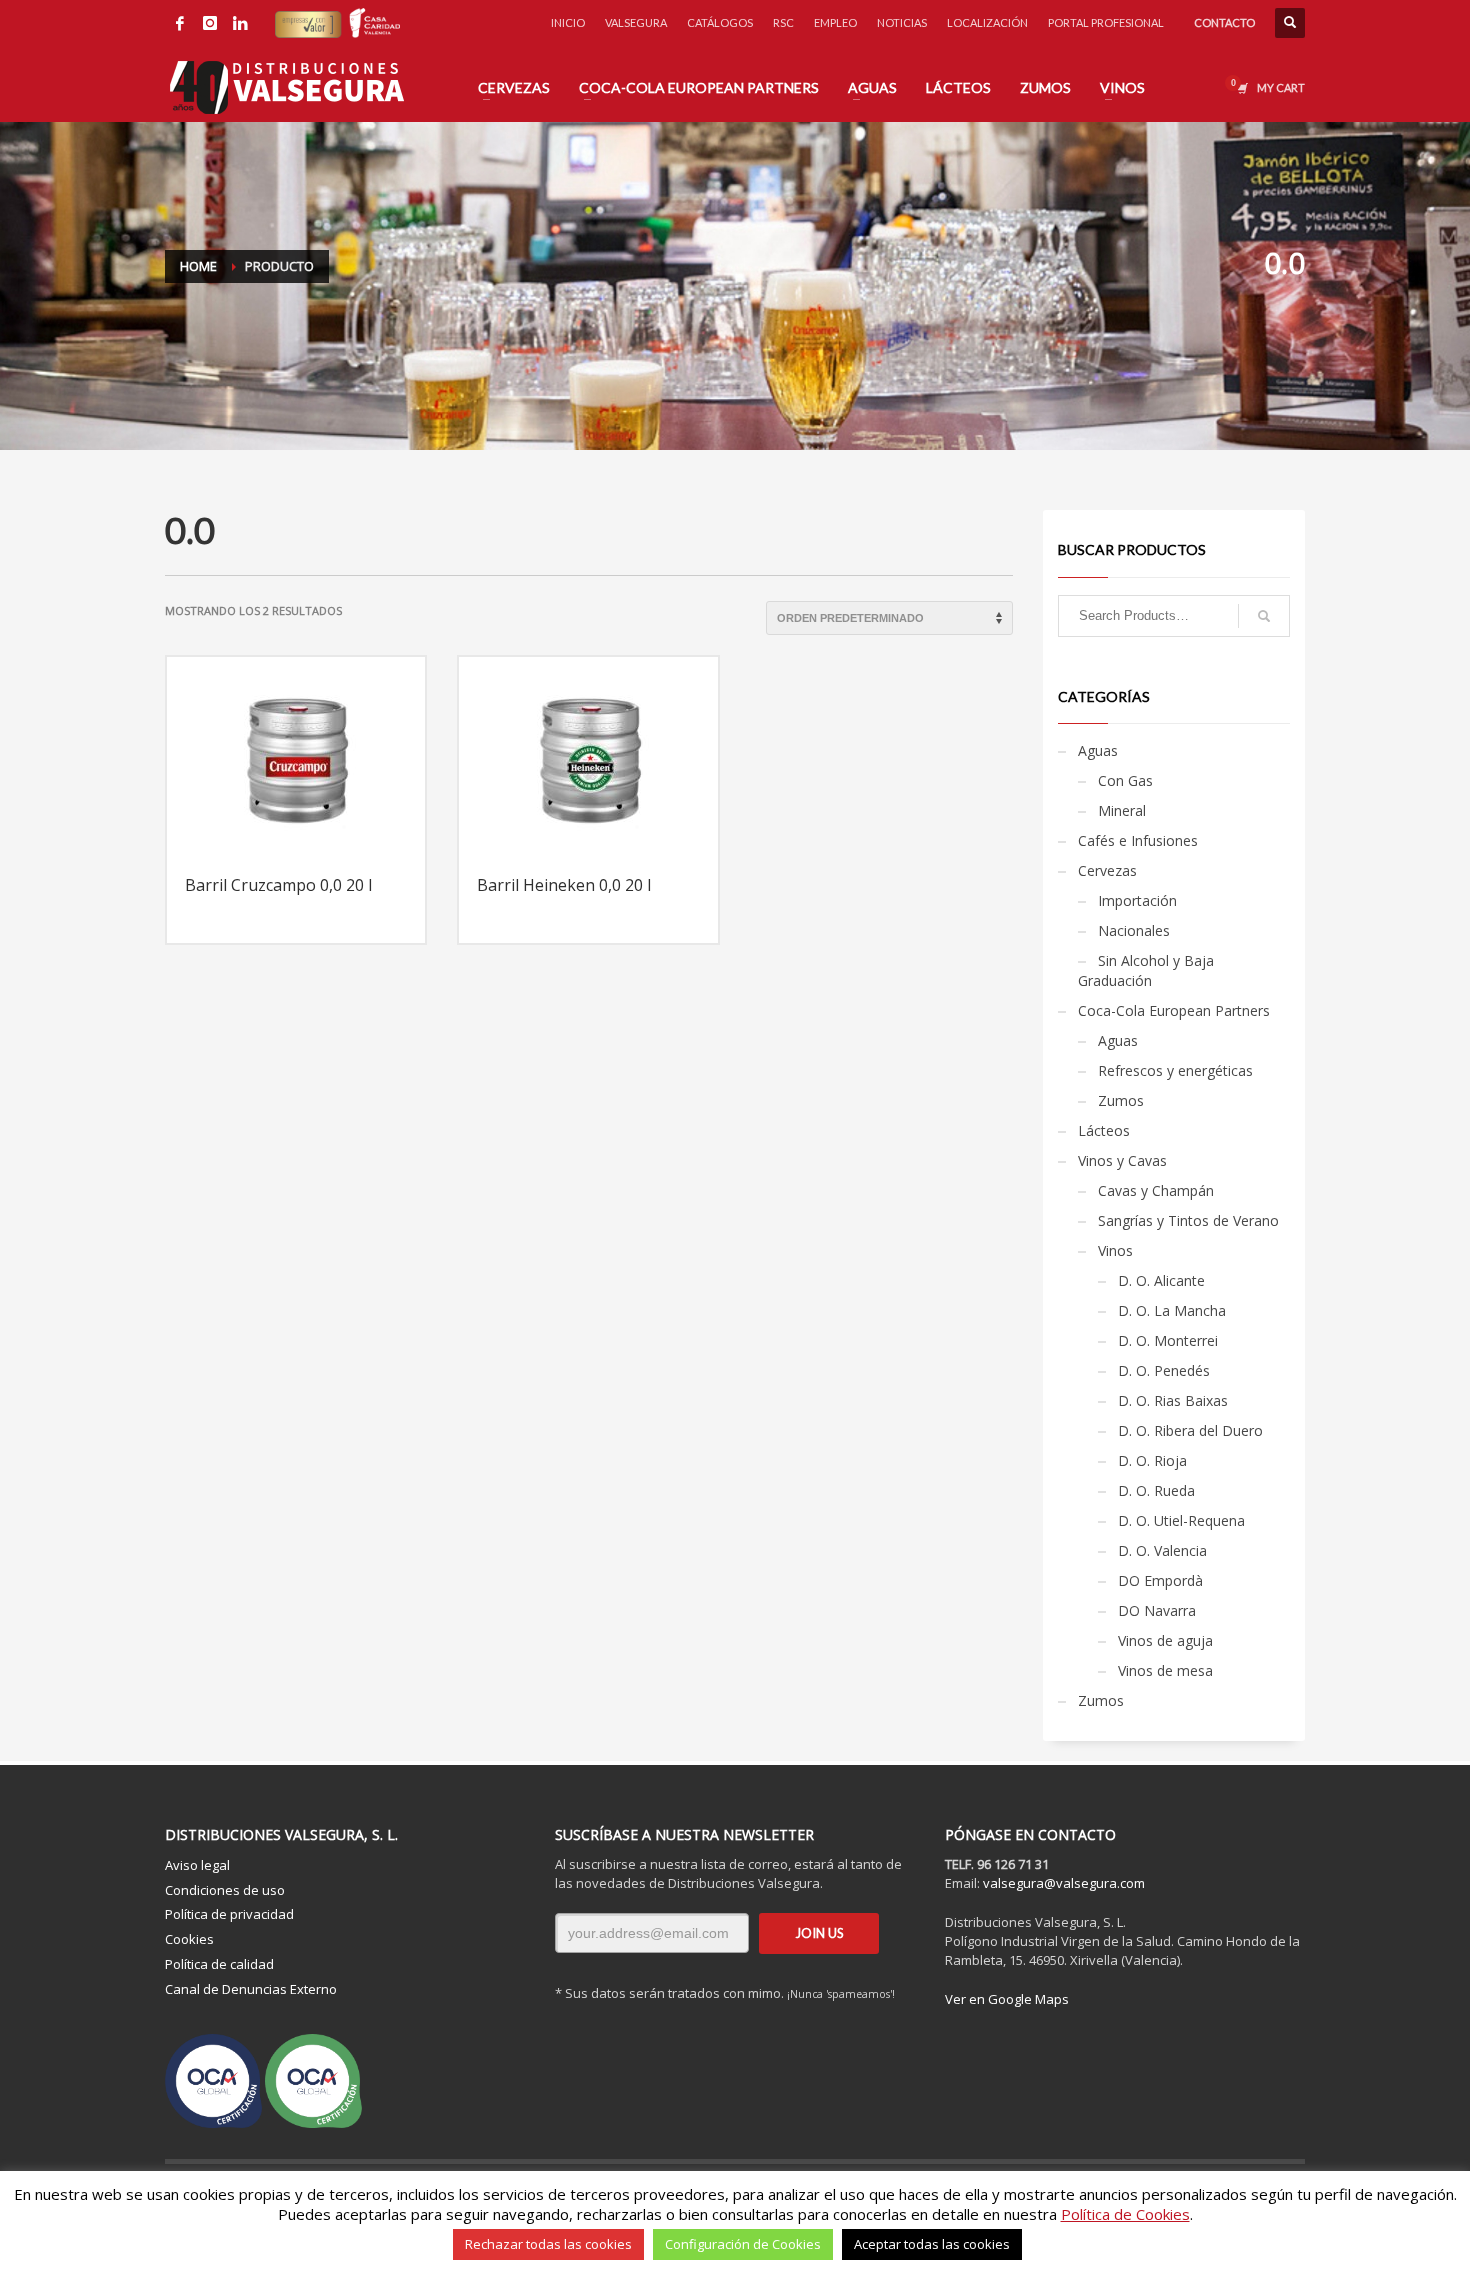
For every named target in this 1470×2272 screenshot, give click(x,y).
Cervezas (1107, 870)
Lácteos (1104, 1130)
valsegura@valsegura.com (1064, 1883)
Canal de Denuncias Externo (251, 1989)
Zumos (1121, 1100)
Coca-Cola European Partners (1174, 1010)
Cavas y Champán (1156, 1190)
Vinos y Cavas (1122, 1160)
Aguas (1098, 750)
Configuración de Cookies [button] (743, 2244)
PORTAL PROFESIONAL (1106, 22)
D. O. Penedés (1164, 1370)
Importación (1137, 900)
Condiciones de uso (225, 1890)
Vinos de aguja (1165, 1640)
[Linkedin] (240, 23)
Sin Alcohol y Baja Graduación (1146, 970)
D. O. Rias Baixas (1173, 1400)
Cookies (189, 1939)
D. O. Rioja (1152, 1460)
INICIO (568, 22)
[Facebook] (180, 23)
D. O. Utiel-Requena (1181, 1520)
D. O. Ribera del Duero (1190, 1430)
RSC (783, 22)
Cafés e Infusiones (1138, 840)
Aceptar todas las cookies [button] (932, 2244)
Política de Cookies (1125, 2214)
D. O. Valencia (1162, 1550)
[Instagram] (210, 23)
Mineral (1122, 810)
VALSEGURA (636, 22)
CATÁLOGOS (720, 22)
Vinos (1115, 1250)
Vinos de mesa (1165, 1670)
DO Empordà (1160, 1580)
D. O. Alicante (1161, 1280)
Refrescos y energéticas (1175, 1070)
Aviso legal (197, 1865)
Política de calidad (219, 1964)
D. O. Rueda (1156, 1490)
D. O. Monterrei (1168, 1340)
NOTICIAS (902, 22)
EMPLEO (835, 22)
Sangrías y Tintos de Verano (1188, 1220)
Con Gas (1125, 780)
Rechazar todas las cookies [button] (548, 2244)
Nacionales (1134, 930)
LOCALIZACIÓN (987, 22)
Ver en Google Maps (1007, 1999)
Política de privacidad (229, 1914)
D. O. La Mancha (1172, 1310)
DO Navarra (1157, 1610)
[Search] (1264, 616)
